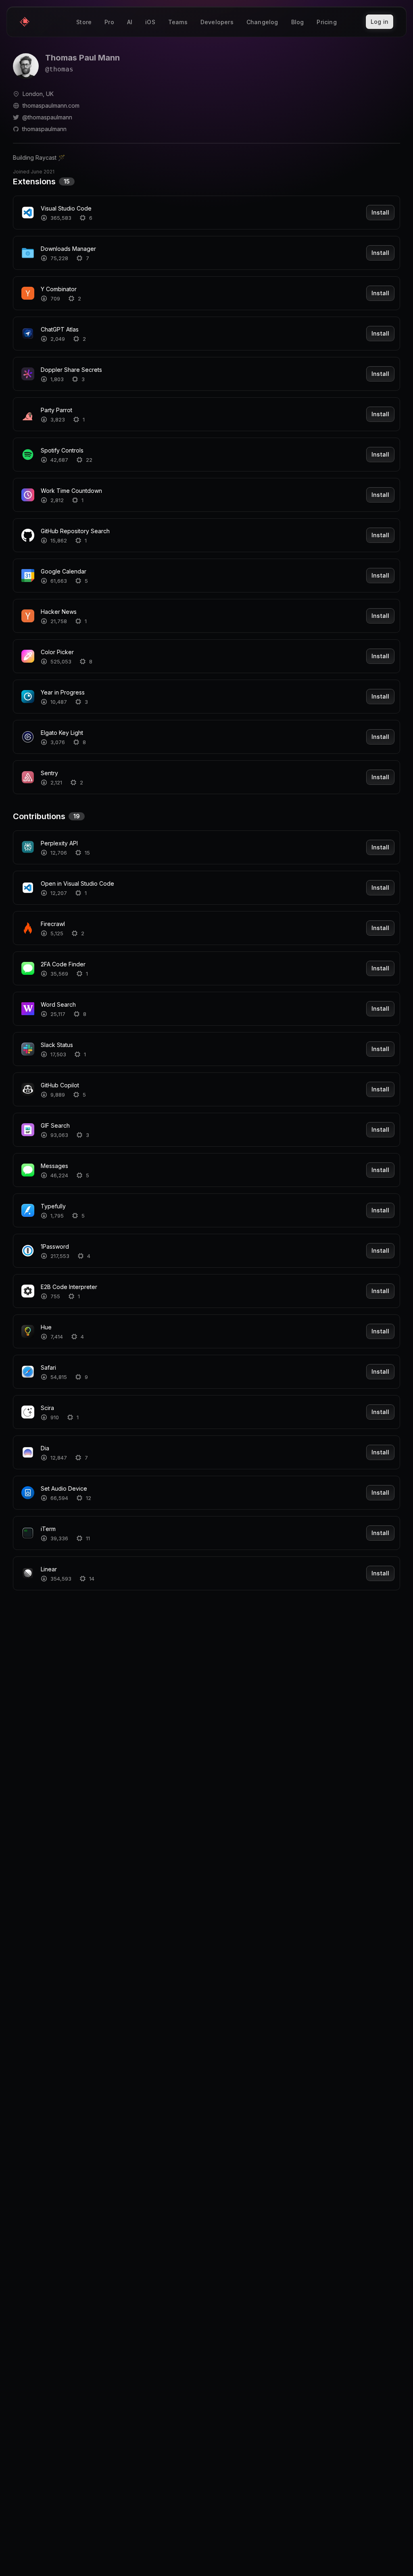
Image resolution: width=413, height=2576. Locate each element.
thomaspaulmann (44, 129)
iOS (150, 22)
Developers (217, 22)
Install (380, 212)
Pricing (326, 22)
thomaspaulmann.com (51, 105)
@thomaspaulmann (47, 117)
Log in (380, 22)
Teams (178, 22)
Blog (298, 22)
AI (130, 22)
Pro (109, 22)
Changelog (262, 22)
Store (84, 22)
